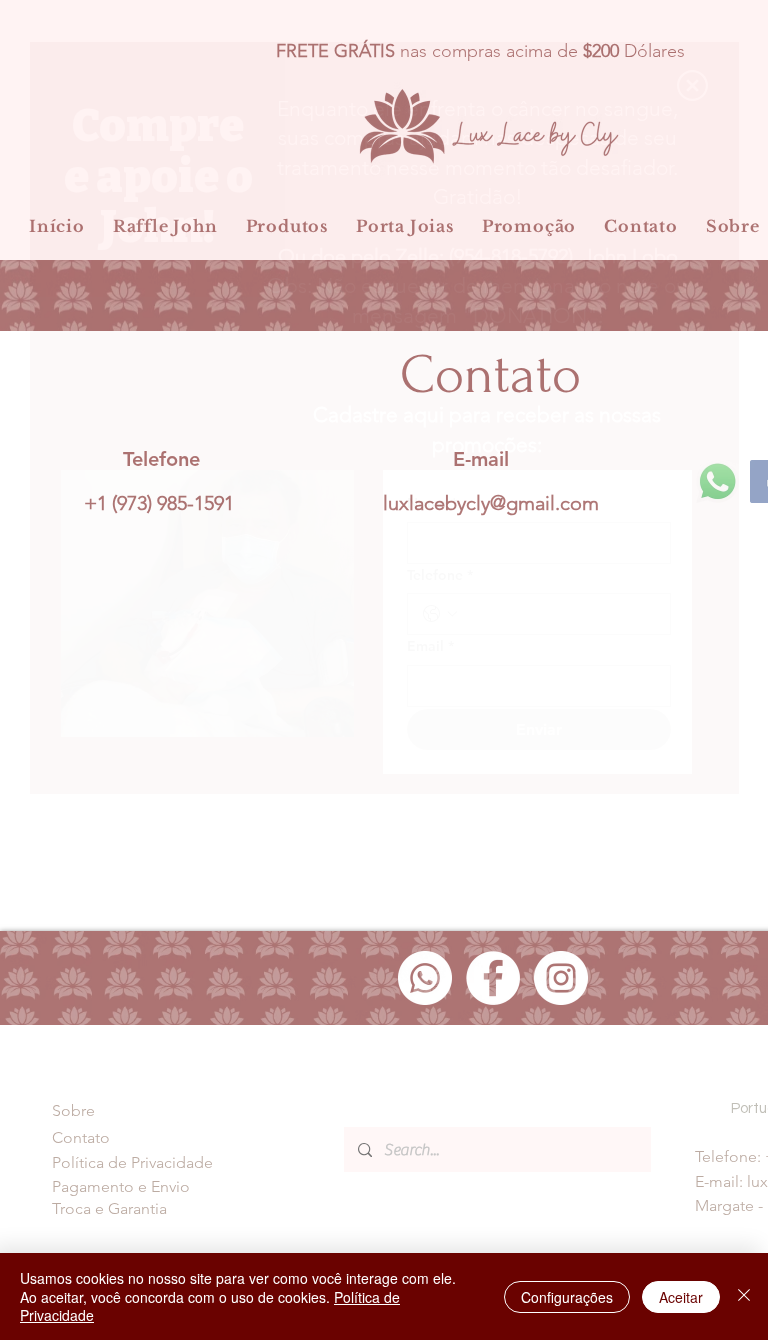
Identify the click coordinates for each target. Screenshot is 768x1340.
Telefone (440, 575)
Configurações (567, 1297)
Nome (432, 503)
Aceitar (681, 1297)
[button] (692, 85)
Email (430, 646)
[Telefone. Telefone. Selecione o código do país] (440, 614)
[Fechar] (744, 1296)
